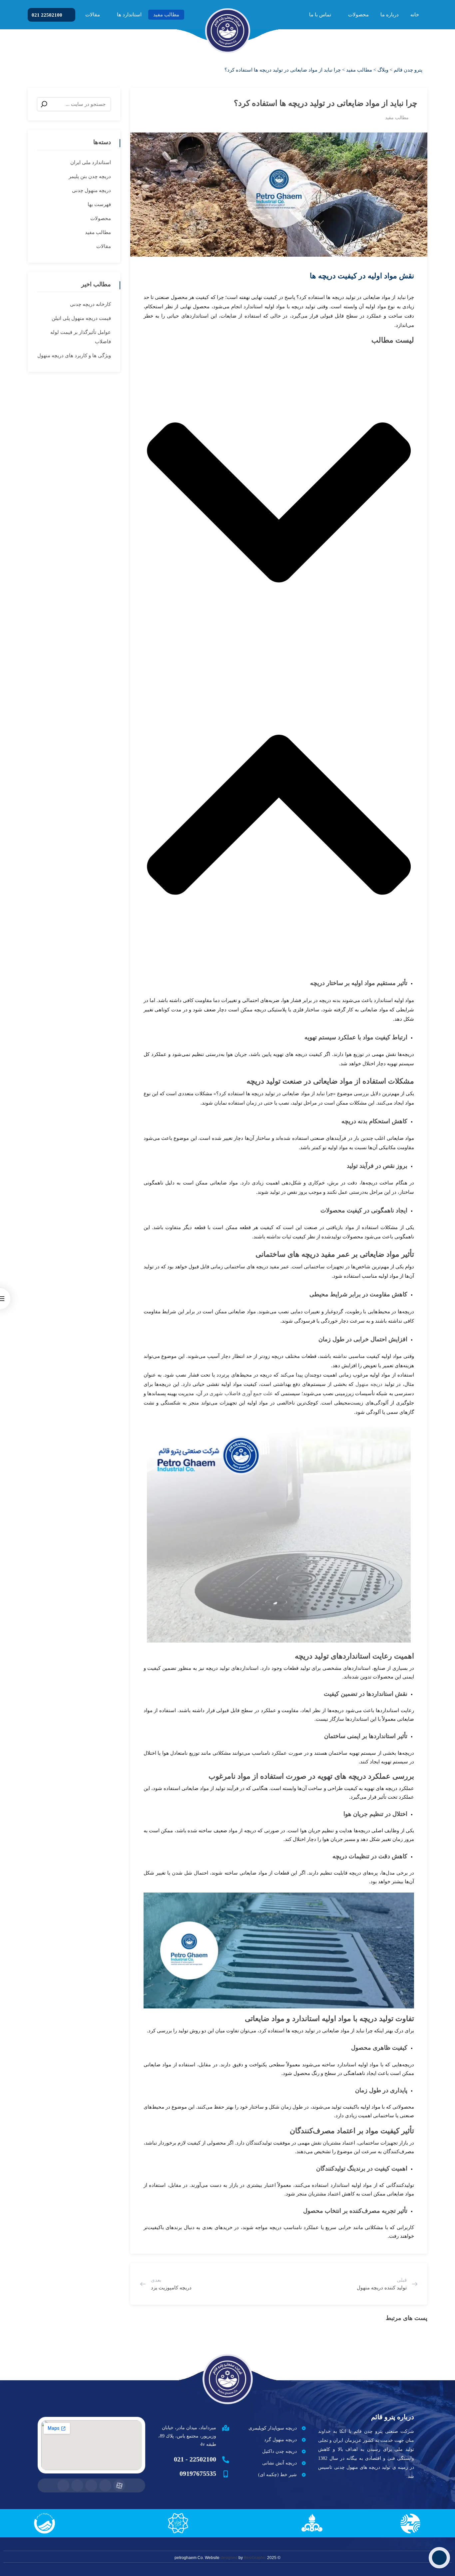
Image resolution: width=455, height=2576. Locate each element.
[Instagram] (77, 2485)
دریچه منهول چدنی (91, 190)
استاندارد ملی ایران (91, 162)
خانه (415, 15)
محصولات (358, 15)
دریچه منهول (369, 1384)
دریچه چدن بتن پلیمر (90, 176)
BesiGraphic (255, 2558)
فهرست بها (99, 204)
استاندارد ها (129, 15)
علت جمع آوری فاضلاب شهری (241, 1394)
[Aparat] (119, 2485)
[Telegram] (105, 2485)
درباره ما (390, 15)
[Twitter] (91, 2485)
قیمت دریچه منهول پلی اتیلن (81, 318)
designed (229, 2558)
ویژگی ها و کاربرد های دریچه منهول (74, 356)
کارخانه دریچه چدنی (90, 304)
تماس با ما (320, 15)
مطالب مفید (166, 15)
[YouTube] (63, 2485)
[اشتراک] (144, 100)
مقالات (93, 15)
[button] (279, 504)
